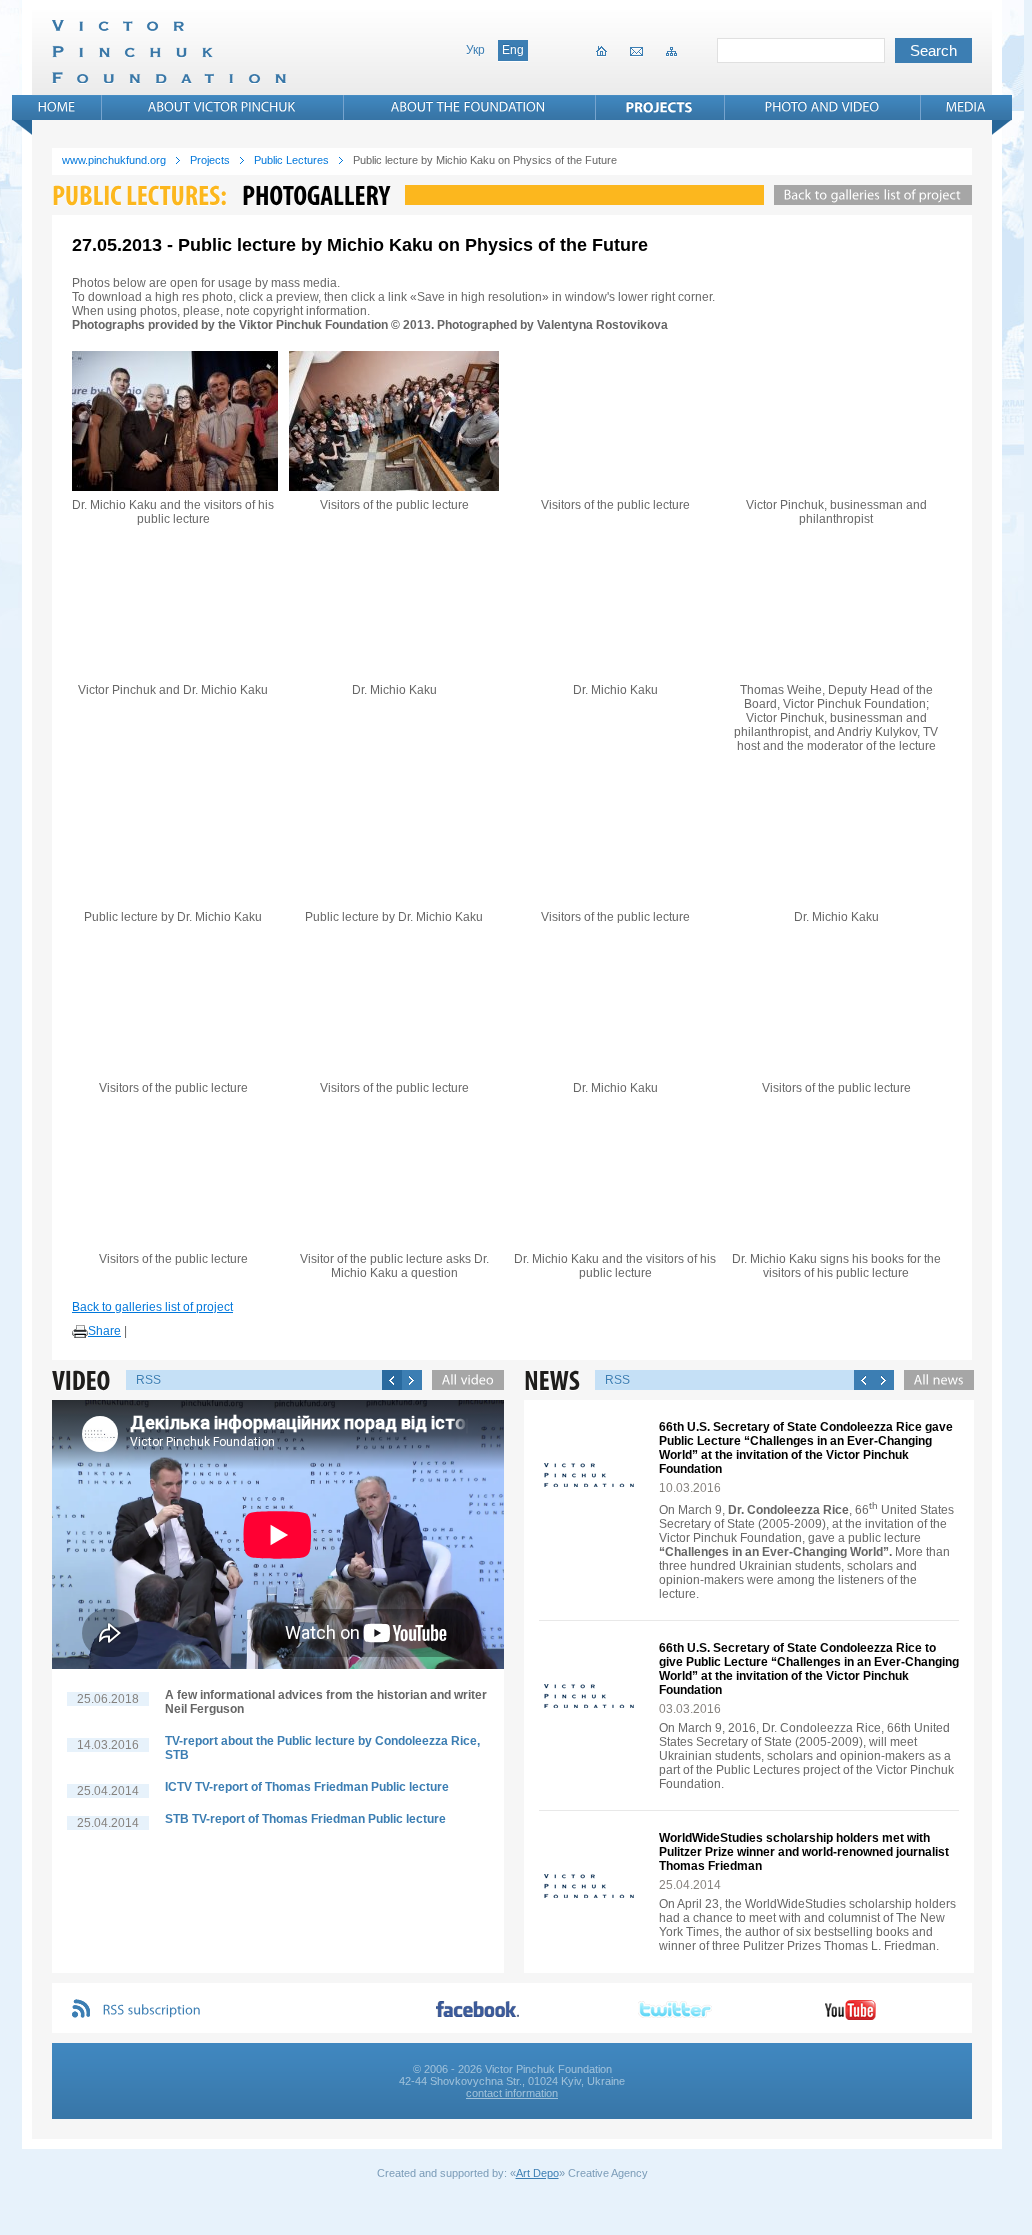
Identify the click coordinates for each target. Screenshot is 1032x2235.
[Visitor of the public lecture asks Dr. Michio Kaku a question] (394, 1175)
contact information (512, 2093)
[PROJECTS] (659, 107)
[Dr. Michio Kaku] (394, 606)
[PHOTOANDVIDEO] (822, 107)
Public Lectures (291, 160)
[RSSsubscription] (152, 2010)
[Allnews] (934, 1380)
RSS (148, 1380)
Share (104, 1331)
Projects (210, 160)
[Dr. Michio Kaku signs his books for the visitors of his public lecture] (836, 1175)
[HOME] (57, 107)
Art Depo (537, 2173)
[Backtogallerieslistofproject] (868, 195)
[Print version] (80, 1332)
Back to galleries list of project (152, 1307)
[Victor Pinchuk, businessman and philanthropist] (836, 421)
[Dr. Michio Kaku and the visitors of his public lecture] (173, 421)
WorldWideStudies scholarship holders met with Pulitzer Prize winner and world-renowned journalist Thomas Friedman (804, 1852)
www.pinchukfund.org (114, 160)
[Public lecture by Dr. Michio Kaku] (173, 833)
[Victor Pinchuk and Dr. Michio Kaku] (173, 606)
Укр (475, 50)
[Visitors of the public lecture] (394, 421)
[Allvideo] (463, 1380)
